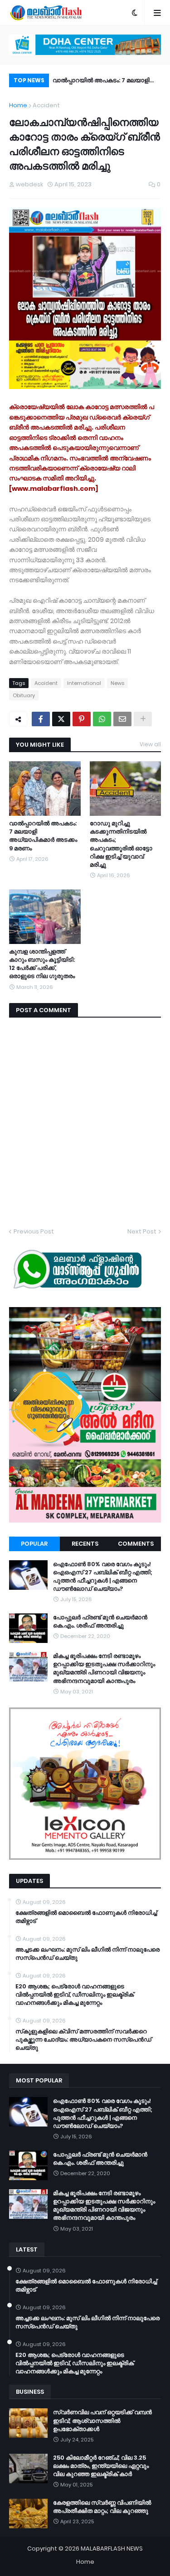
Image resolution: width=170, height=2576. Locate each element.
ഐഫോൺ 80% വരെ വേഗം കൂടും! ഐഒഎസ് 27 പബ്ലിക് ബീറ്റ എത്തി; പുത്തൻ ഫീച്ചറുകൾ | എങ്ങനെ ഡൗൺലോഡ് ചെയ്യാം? (103, 1577)
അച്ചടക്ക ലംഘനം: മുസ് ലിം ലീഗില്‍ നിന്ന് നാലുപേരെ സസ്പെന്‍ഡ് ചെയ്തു (87, 1954)
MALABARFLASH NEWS (112, 2549)
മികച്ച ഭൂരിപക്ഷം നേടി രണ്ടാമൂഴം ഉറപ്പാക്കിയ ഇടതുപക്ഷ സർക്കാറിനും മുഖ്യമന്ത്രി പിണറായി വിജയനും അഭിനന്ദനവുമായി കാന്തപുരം (104, 1669)
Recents (85, 1544)
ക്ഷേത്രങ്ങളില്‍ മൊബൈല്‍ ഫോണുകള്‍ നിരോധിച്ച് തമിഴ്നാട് (86, 1917)
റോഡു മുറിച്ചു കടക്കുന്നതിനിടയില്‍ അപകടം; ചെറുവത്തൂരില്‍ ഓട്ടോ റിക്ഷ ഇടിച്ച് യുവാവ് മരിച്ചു (121, 844)
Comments (136, 1544)
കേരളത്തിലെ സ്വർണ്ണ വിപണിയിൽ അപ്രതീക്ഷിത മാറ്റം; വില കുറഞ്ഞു (102, 2507)
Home (18, 105)
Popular (34, 1544)
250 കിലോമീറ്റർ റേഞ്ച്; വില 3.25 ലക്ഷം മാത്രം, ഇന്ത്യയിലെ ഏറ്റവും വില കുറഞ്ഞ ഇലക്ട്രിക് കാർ (101, 2466)
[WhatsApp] (102, 719)
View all (150, 744)
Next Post (142, 1231)
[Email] (122, 719)
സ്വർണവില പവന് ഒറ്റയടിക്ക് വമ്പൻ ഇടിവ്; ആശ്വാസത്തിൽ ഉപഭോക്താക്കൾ (102, 2421)
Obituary (24, 695)
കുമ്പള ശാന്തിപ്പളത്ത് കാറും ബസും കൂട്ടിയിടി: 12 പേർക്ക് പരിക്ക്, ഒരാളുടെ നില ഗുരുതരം (42, 964)
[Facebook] (41, 719)
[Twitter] (61, 719)
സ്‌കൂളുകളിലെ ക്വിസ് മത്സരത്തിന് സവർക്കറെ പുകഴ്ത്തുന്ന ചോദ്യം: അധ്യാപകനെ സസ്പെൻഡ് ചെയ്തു (83, 2040)
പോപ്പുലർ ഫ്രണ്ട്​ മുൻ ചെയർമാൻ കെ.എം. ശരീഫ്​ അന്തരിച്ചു (100, 1622)
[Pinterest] (82, 719)
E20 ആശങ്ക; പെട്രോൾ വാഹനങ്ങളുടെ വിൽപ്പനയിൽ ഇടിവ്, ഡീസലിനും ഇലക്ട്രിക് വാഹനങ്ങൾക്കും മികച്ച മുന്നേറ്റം (75, 1995)
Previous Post (34, 1231)
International (84, 683)
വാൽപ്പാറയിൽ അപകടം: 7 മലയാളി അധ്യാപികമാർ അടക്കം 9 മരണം (101, 82)
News (117, 683)
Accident (46, 105)
